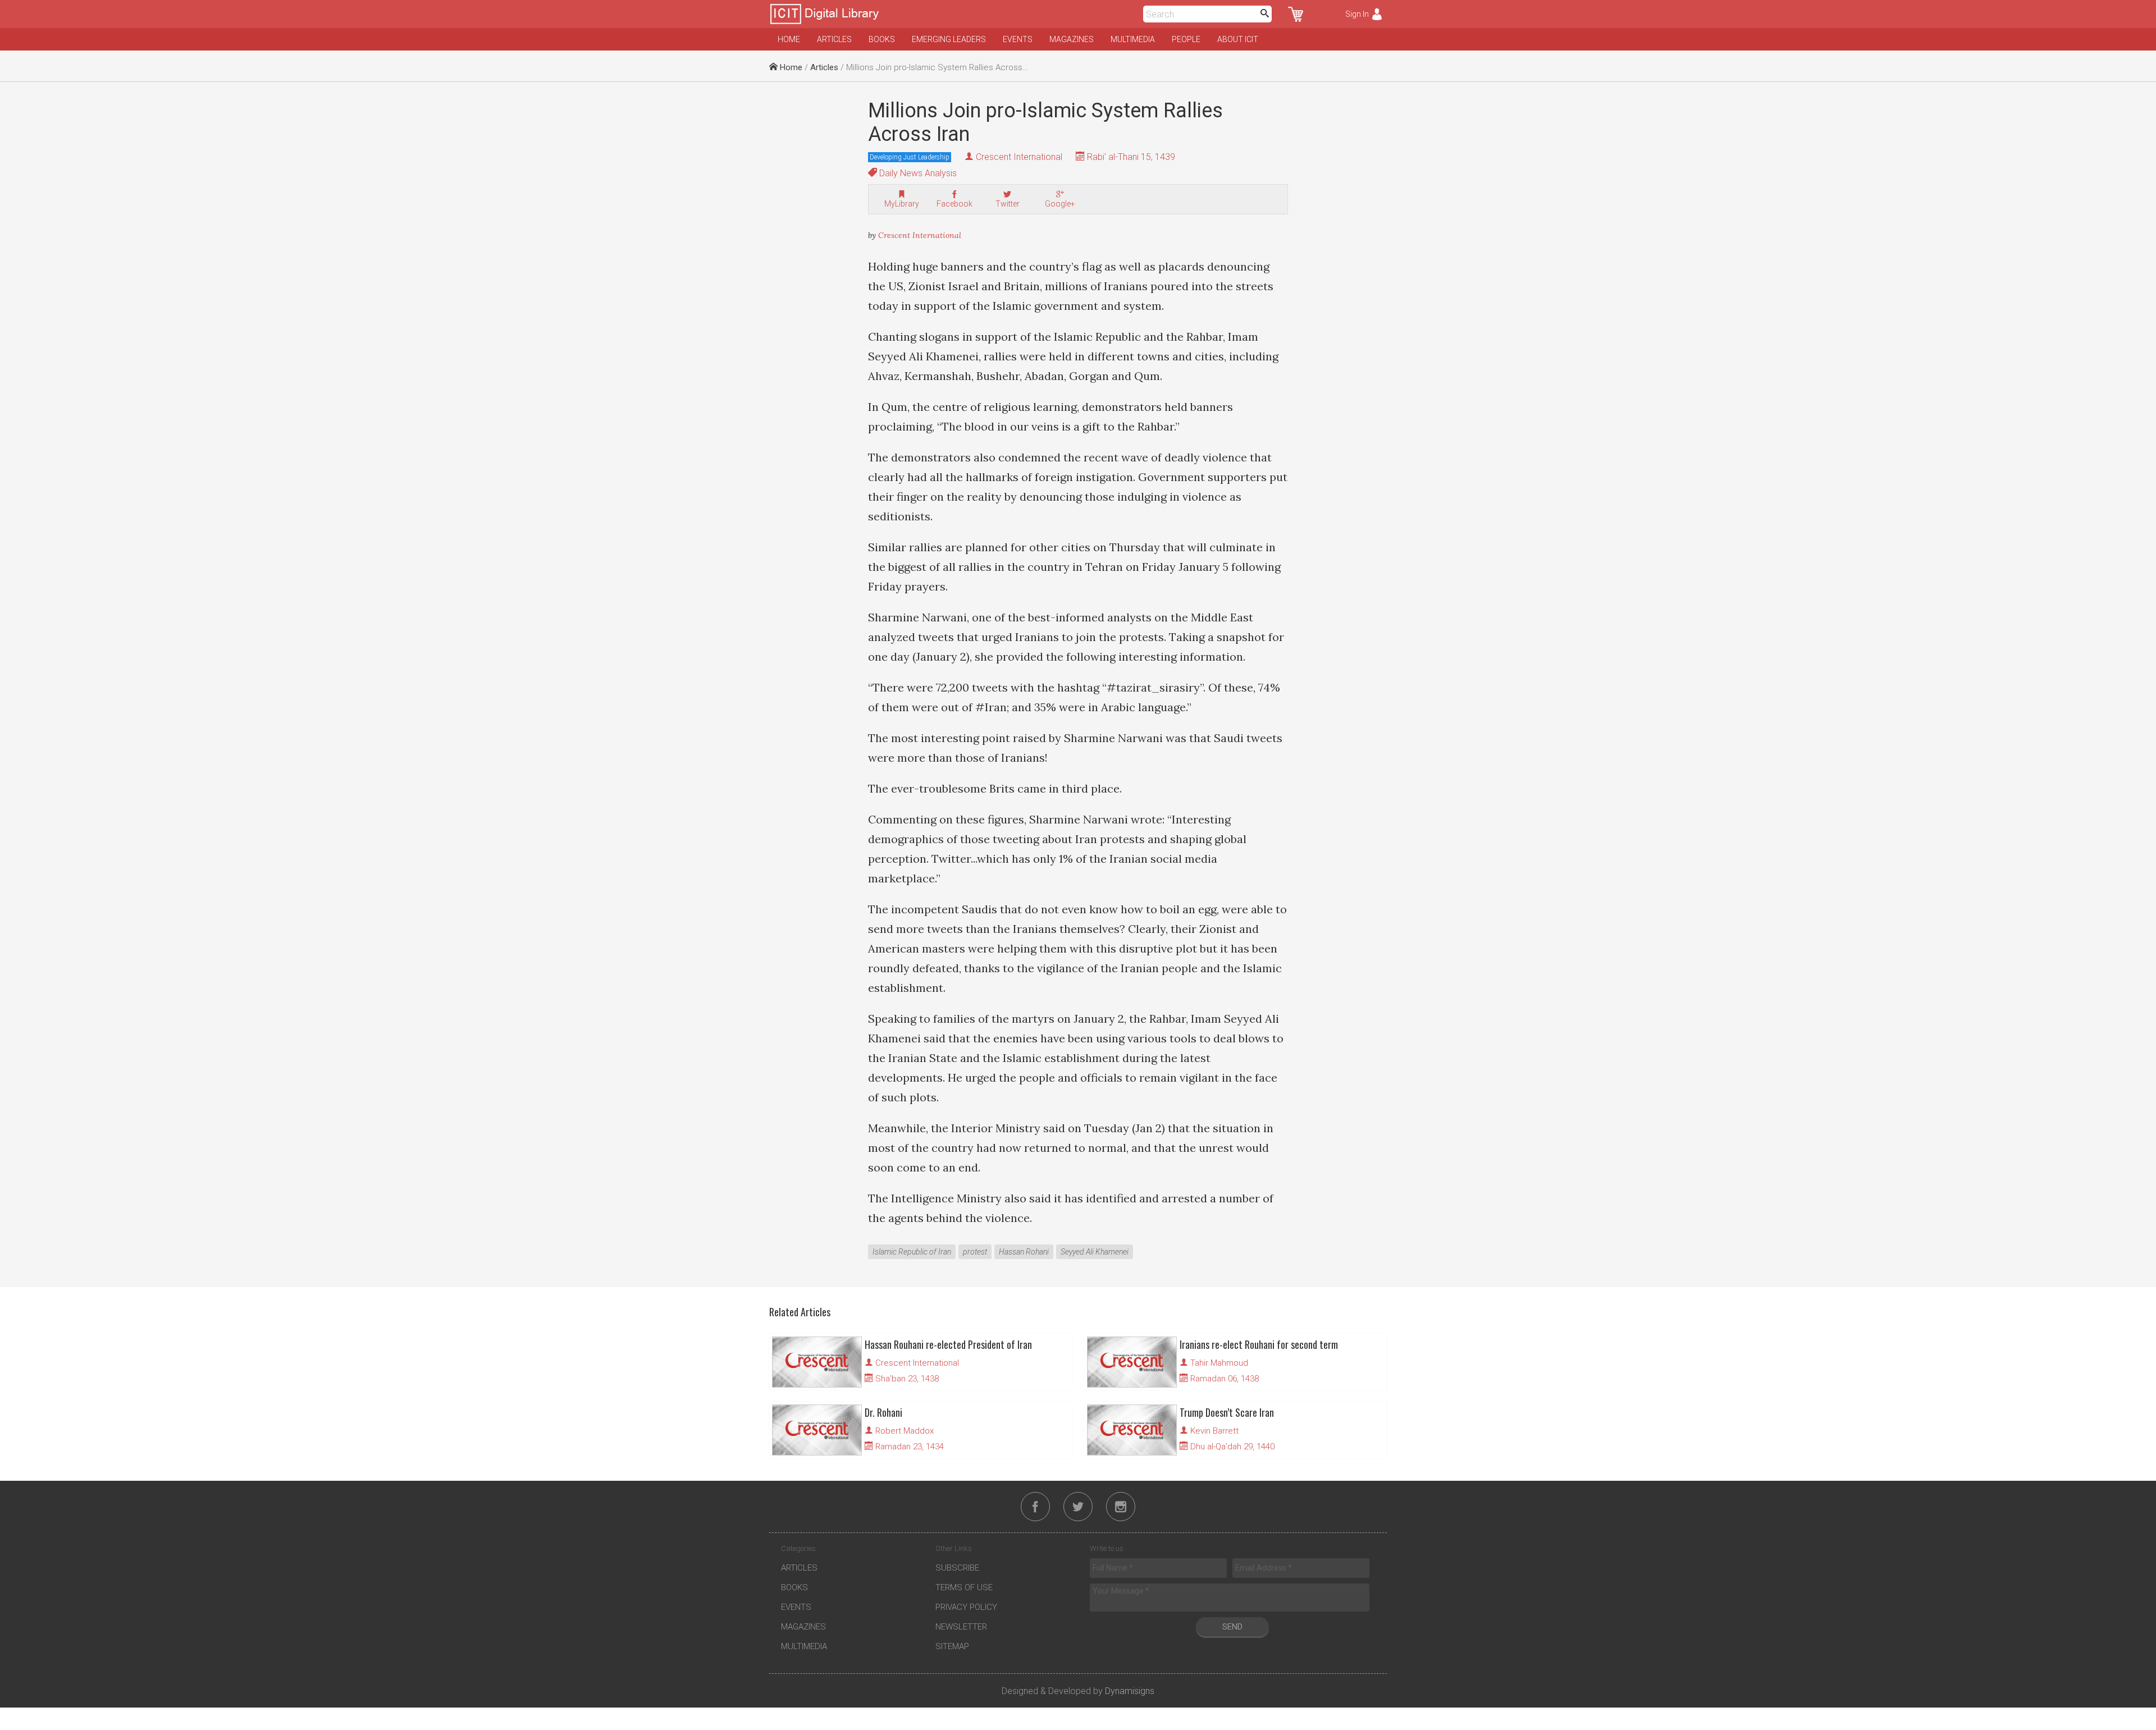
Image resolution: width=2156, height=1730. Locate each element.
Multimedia (1133, 39)
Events (1018, 39)
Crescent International (1019, 157)
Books (882, 39)
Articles (834, 39)
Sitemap (952, 1646)
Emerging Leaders (949, 39)
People (1186, 39)
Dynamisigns (1130, 1691)
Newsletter (961, 1627)
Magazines (1072, 39)
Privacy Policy (966, 1607)
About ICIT (1238, 39)
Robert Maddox (905, 1431)
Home (789, 39)
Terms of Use (964, 1587)
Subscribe (957, 1568)
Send (1232, 1627)
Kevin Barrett (1214, 1431)
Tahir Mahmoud (1219, 1363)
